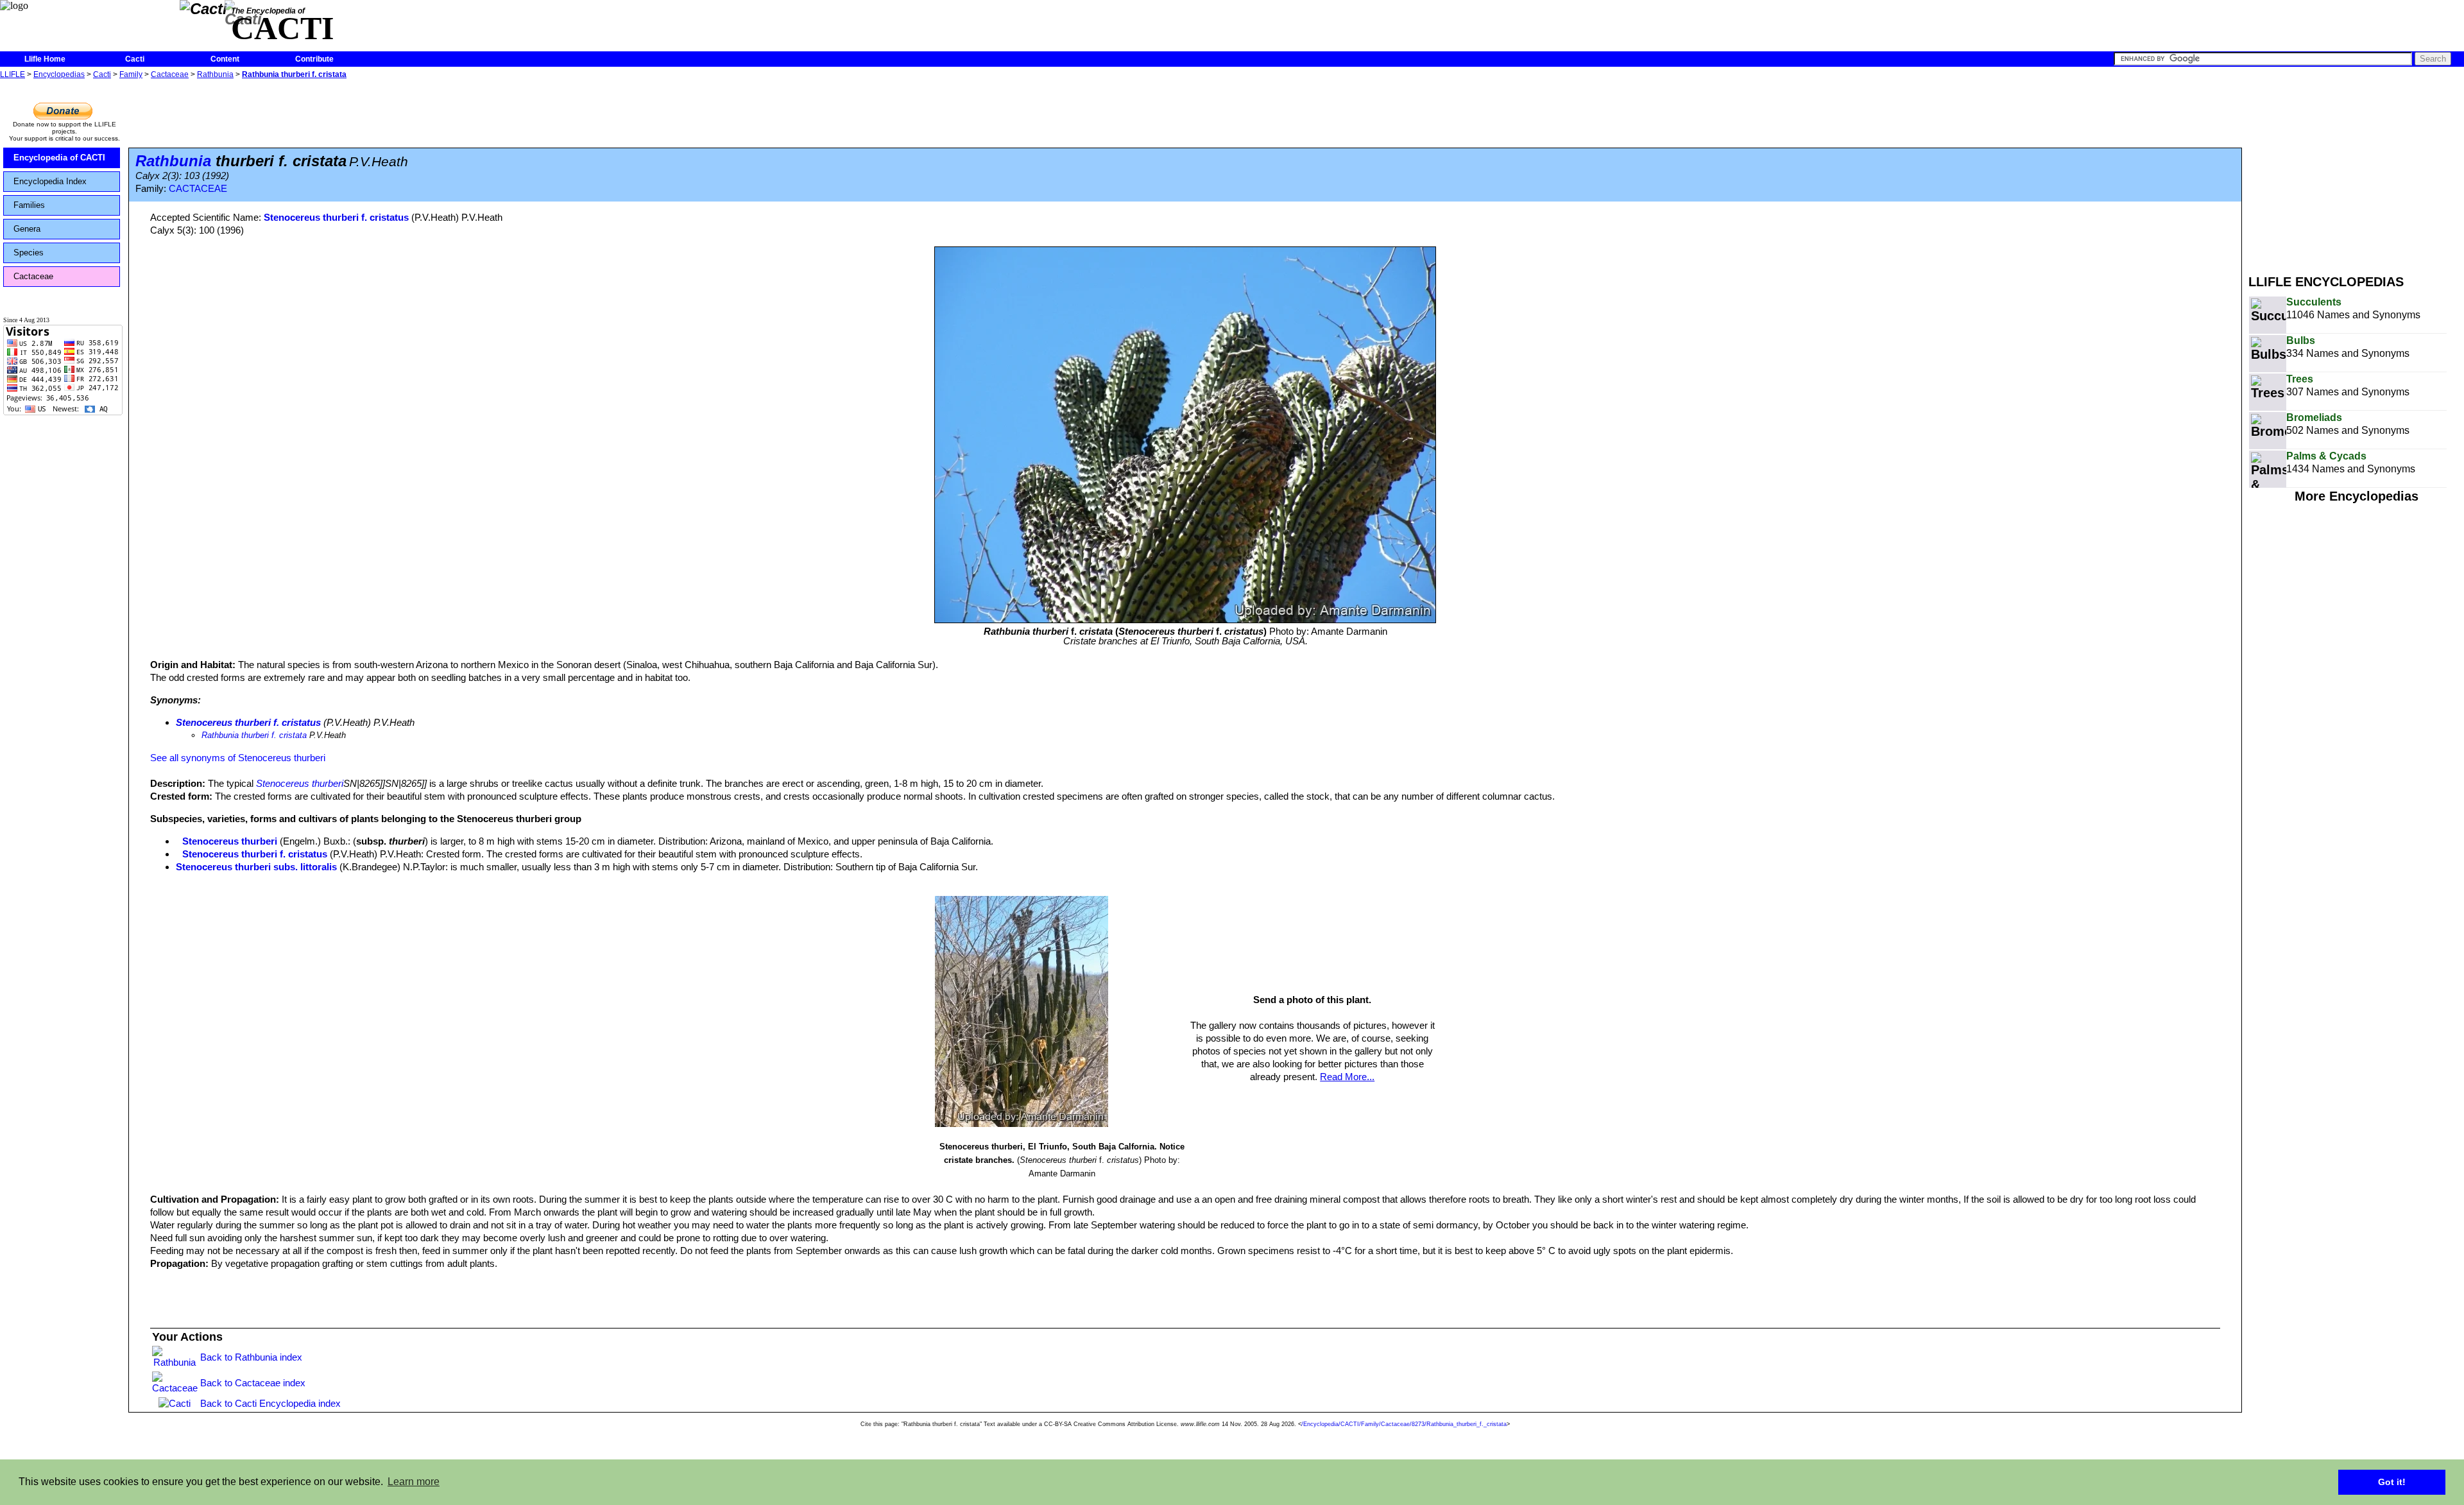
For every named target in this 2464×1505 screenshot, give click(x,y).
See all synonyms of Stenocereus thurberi (238, 758)
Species (29, 253)
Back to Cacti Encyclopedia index (270, 1403)
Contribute (314, 59)
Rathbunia (215, 74)
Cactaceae (170, 74)
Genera (27, 229)
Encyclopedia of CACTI (59, 158)
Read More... (1347, 1077)
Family (131, 74)
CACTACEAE (198, 189)
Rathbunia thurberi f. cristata (294, 74)
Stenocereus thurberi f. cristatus (336, 217)
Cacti (135, 59)
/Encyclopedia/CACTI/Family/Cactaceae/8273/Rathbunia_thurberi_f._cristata (1404, 1424)
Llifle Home (45, 59)
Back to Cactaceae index (253, 1383)
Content (225, 59)
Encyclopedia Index (50, 181)
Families (29, 205)
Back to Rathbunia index (251, 1357)
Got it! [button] (2392, 1482)
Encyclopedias (59, 74)
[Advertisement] (2356, 172)
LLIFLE (13, 74)
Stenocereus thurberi (300, 783)
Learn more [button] (414, 1482)
